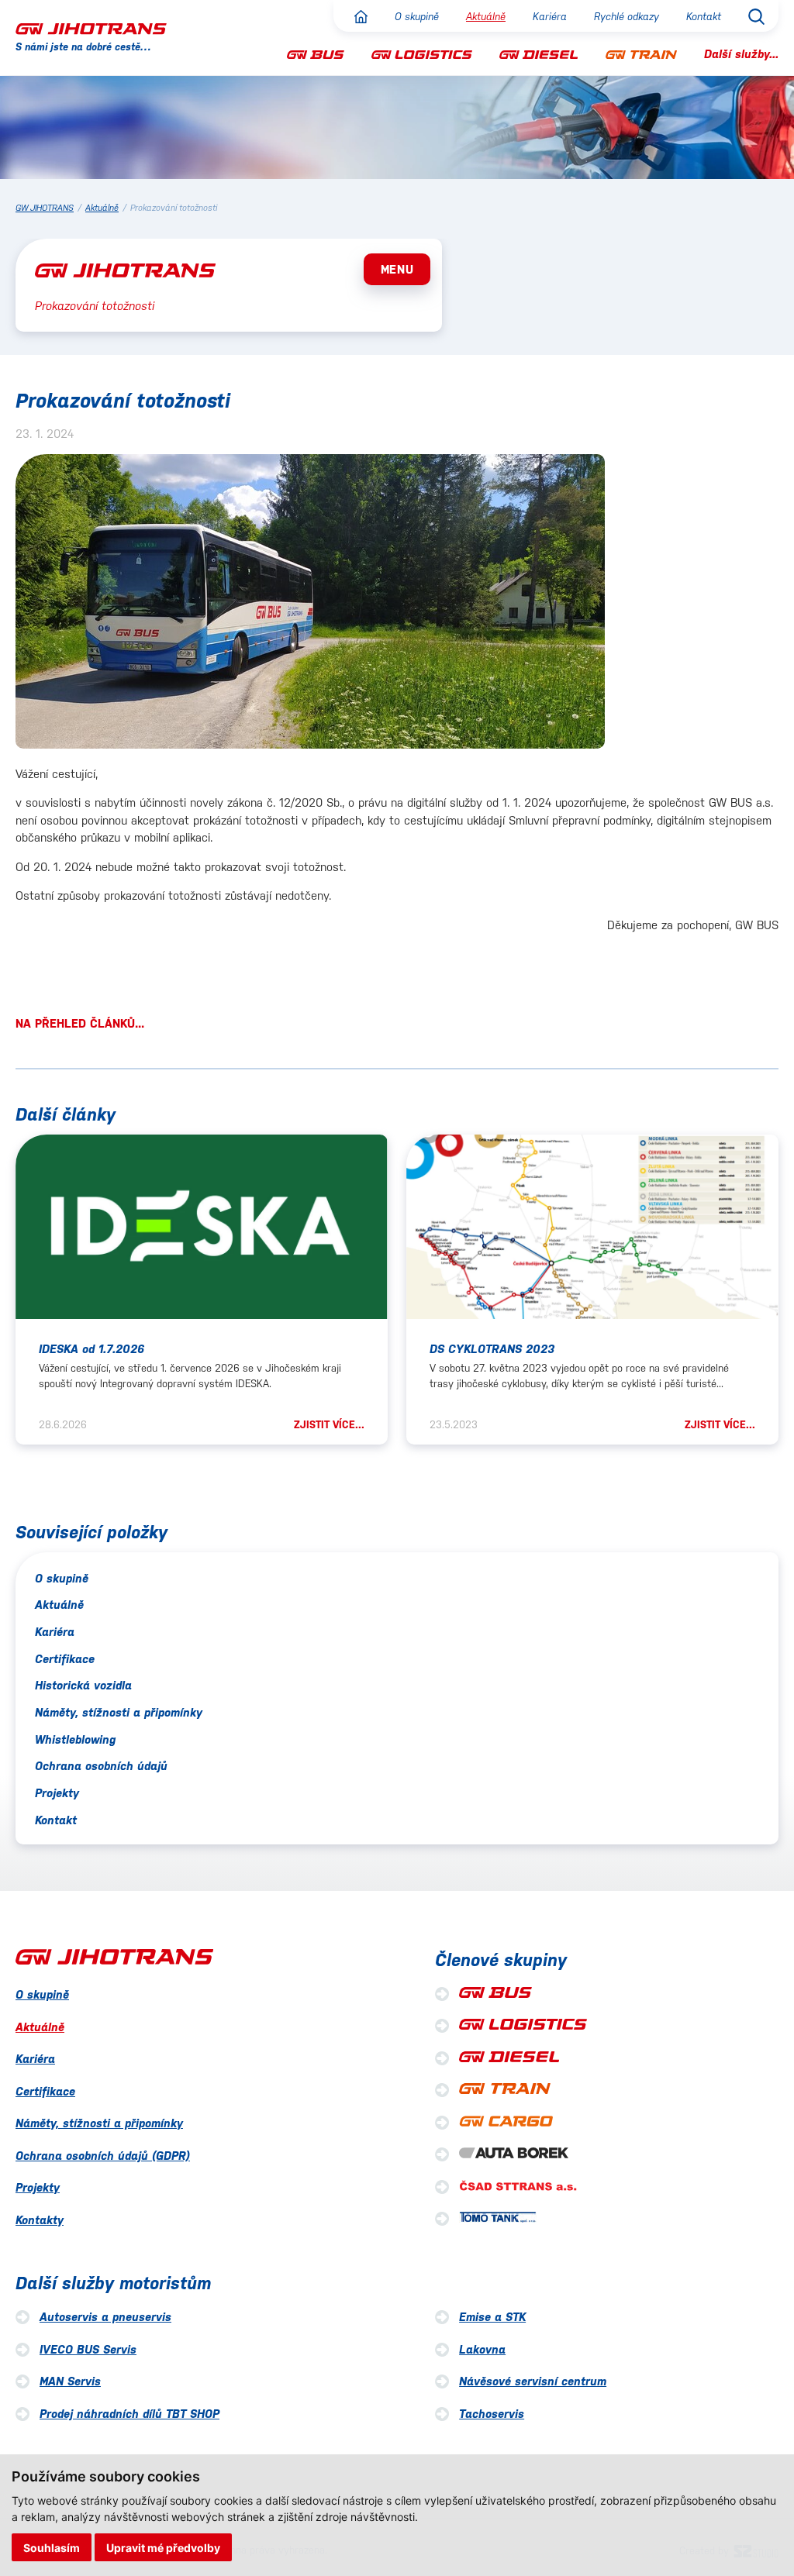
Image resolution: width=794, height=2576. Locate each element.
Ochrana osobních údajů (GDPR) (103, 2156)
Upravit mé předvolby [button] (163, 2548)
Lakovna (482, 2349)
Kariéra (550, 17)
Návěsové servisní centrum (533, 2381)
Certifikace (65, 1659)
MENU (397, 269)
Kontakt (704, 17)
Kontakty (40, 2220)
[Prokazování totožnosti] (310, 604)
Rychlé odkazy (627, 17)
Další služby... (741, 54)
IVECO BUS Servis (88, 2349)
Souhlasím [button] (52, 2548)
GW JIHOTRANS (45, 208)
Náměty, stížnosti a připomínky (119, 1712)
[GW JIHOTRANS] (91, 28)
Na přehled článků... (80, 1023)
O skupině (417, 17)
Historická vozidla (83, 1685)
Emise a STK (492, 2317)
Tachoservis (492, 2414)
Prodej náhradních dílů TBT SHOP (129, 2414)
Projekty (57, 1793)
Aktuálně (486, 17)
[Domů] (361, 17)
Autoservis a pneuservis (105, 2317)
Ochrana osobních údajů (101, 1766)
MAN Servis (70, 2381)
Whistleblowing (75, 1739)
